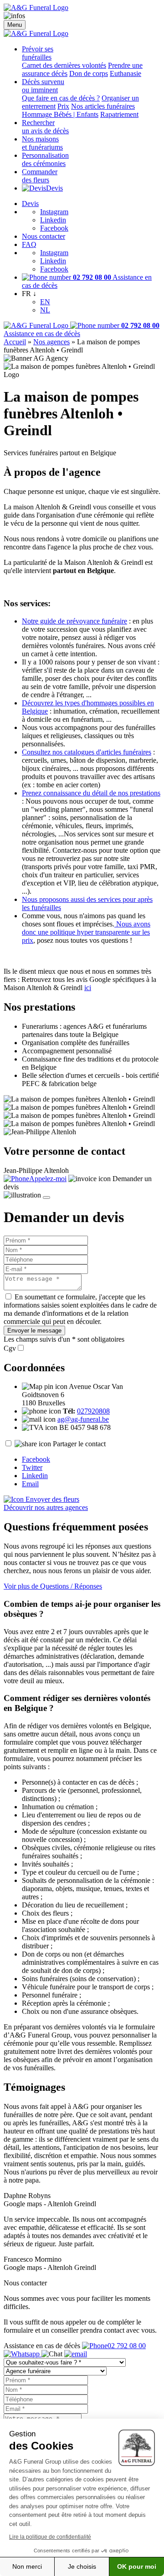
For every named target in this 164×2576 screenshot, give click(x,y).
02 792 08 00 (127, 2346)
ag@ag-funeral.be (83, 1419)
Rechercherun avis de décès (45, 127)
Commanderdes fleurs (40, 176)
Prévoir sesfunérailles (38, 53)
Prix (63, 106)
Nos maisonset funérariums (42, 143)
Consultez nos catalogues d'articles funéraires (87, 752)
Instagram (54, 212)
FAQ (29, 244)
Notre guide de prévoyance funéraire (74, 621)
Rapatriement (119, 114)
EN (45, 302)
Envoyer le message (34, 1331)
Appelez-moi (48, 1179)
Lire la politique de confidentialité (50, 2537)
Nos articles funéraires (103, 106)
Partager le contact (79, 1444)
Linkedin (53, 220)
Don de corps (89, 73)
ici (88, 988)
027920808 (93, 1411)
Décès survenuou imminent (43, 86)
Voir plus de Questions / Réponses (53, 1586)
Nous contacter (44, 236)
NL (45, 310)
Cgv (10, 1348)
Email (30, 1484)
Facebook (54, 228)
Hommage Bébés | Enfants (60, 114)
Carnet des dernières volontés (64, 65)
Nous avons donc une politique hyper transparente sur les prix (86, 932)
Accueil (15, 342)
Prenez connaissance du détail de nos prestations (91, 793)
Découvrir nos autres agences (46, 1507)
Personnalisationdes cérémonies (45, 159)
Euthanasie (126, 73)
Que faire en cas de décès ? (61, 98)
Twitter (32, 1467)
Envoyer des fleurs (51, 1499)
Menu (15, 25)
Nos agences (51, 342)
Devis (54, 188)
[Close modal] (46, 1197)
